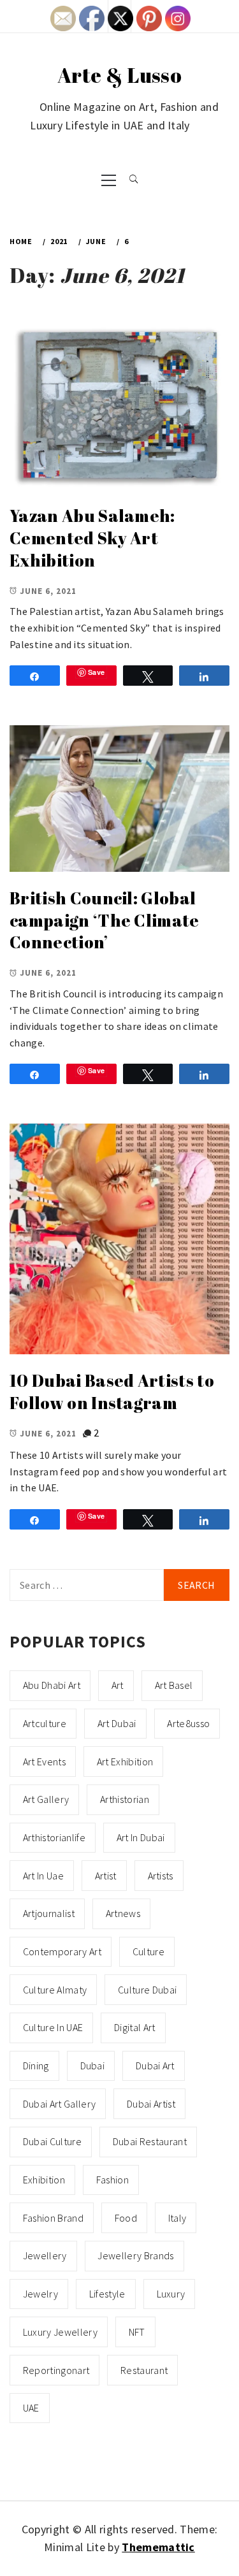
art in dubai (141, 1837)
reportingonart (56, 2370)
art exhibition (125, 1762)
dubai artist (151, 2104)
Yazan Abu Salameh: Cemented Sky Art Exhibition (92, 538)
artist (106, 1876)
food (126, 2218)
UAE (31, 2408)
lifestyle (107, 2294)
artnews (123, 1913)
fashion (112, 2180)
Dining (36, 2066)
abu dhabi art (52, 1685)
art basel (174, 1685)
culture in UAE (53, 2027)
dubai (93, 2066)
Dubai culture (52, 2141)
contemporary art (62, 1951)
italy (177, 2218)
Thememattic (158, 2547)
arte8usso (188, 1723)
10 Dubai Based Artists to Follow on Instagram (112, 1392)
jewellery (45, 2255)
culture (148, 1951)
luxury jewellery (60, 2332)
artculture (45, 1723)
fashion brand (53, 2218)
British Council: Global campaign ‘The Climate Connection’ (105, 920)
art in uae (43, 1876)
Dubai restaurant (150, 2141)
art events (44, 1762)
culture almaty (55, 1990)
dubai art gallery (59, 2104)
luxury (171, 2294)
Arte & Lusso (119, 75)
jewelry (40, 2294)
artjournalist (49, 1913)
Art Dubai (117, 1723)
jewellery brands (135, 2255)
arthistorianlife (54, 1837)
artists (161, 1876)
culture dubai (147, 1990)
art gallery (46, 1799)
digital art (135, 2027)
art (118, 1685)
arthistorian (125, 1799)
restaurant (144, 2370)
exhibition (44, 2180)
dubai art (155, 2066)
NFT (137, 2332)
